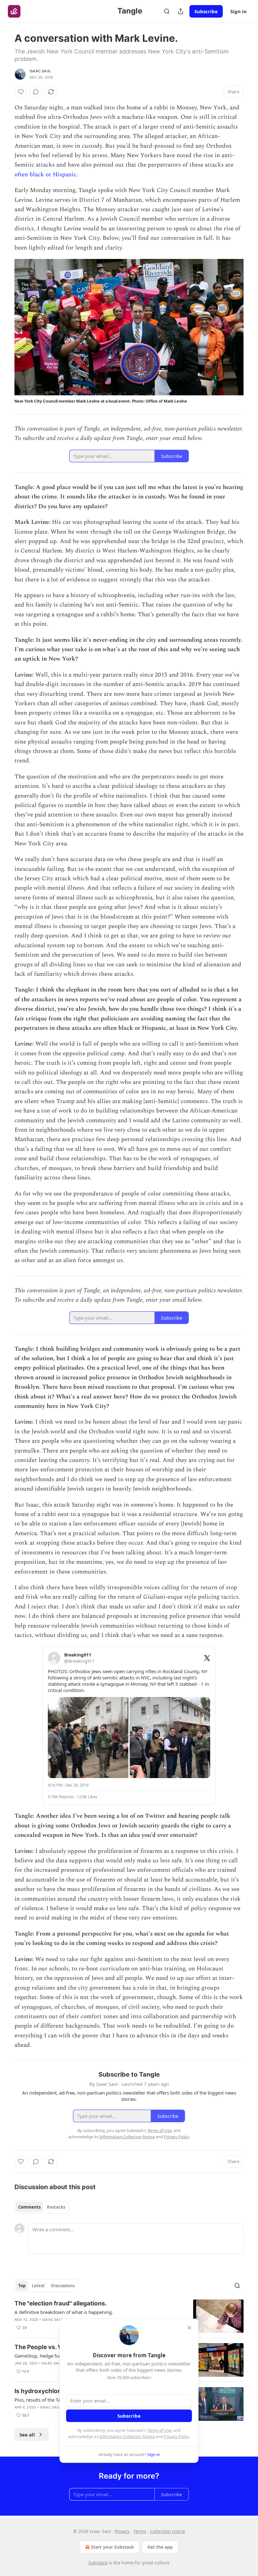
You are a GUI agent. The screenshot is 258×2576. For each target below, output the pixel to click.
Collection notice (168, 2531)
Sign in (238, 11)
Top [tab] (22, 2286)
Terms (140, 2531)
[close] (189, 2328)
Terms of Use (159, 2430)
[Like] (21, 92)
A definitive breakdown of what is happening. (64, 2312)
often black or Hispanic (45, 175)
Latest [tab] (38, 2286)
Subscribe (206, 11)
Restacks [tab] (56, 2207)
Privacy (122, 2531)
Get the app (160, 2547)
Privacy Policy (177, 2436)
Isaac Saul (40, 71)
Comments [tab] (29, 2207)
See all (27, 2435)
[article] (129, 2316)
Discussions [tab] (63, 2286)
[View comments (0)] (36, 92)
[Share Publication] (181, 11)
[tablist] (42, 2207)
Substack (98, 2563)
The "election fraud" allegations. (61, 2303)
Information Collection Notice (127, 2436)
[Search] (167, 11)
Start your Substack (112, 2547)
